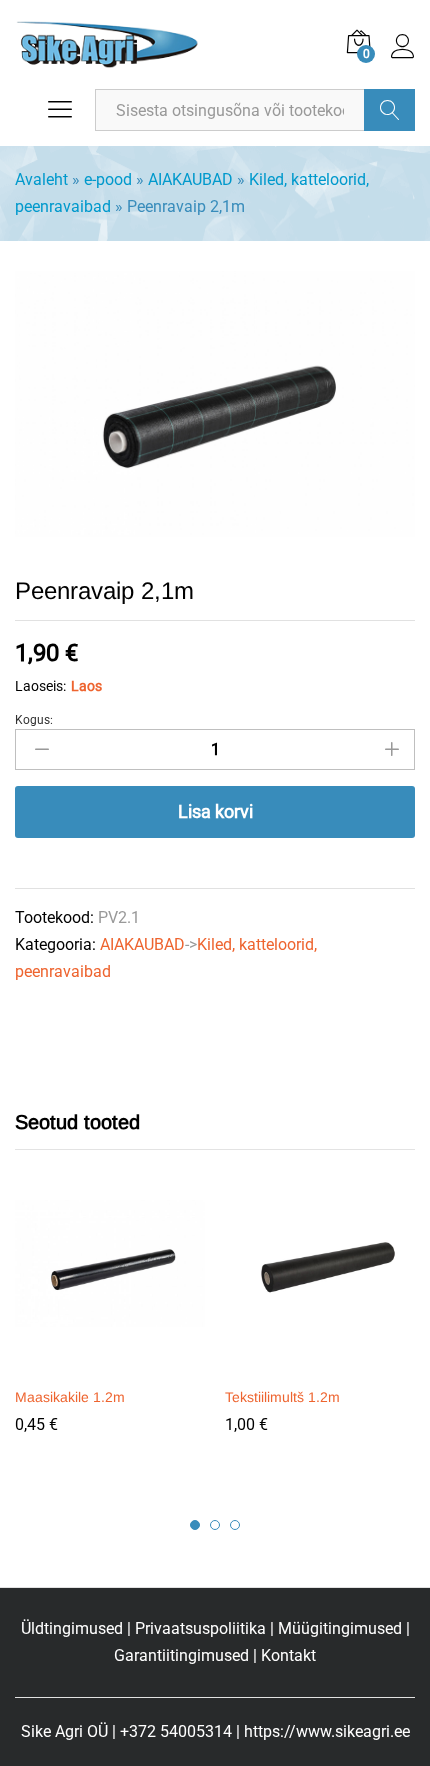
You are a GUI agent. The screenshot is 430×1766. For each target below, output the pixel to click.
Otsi (389, 110)
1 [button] (195, 1525)
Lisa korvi (215, 811)
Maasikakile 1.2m (70, 1397)
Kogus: (34, 720)
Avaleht (41, 179)
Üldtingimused (72, 1628)
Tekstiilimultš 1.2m (282, 1397)
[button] (107, 1364)
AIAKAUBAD (190, 179)
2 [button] (215, 1525)
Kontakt (288, 1655)
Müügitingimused (340, 1628)
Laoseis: (40, 686)
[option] (110, 1331)
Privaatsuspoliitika (200, 1628)
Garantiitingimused (181, 1655)
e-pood (108, 179)
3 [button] (235, 1525)
